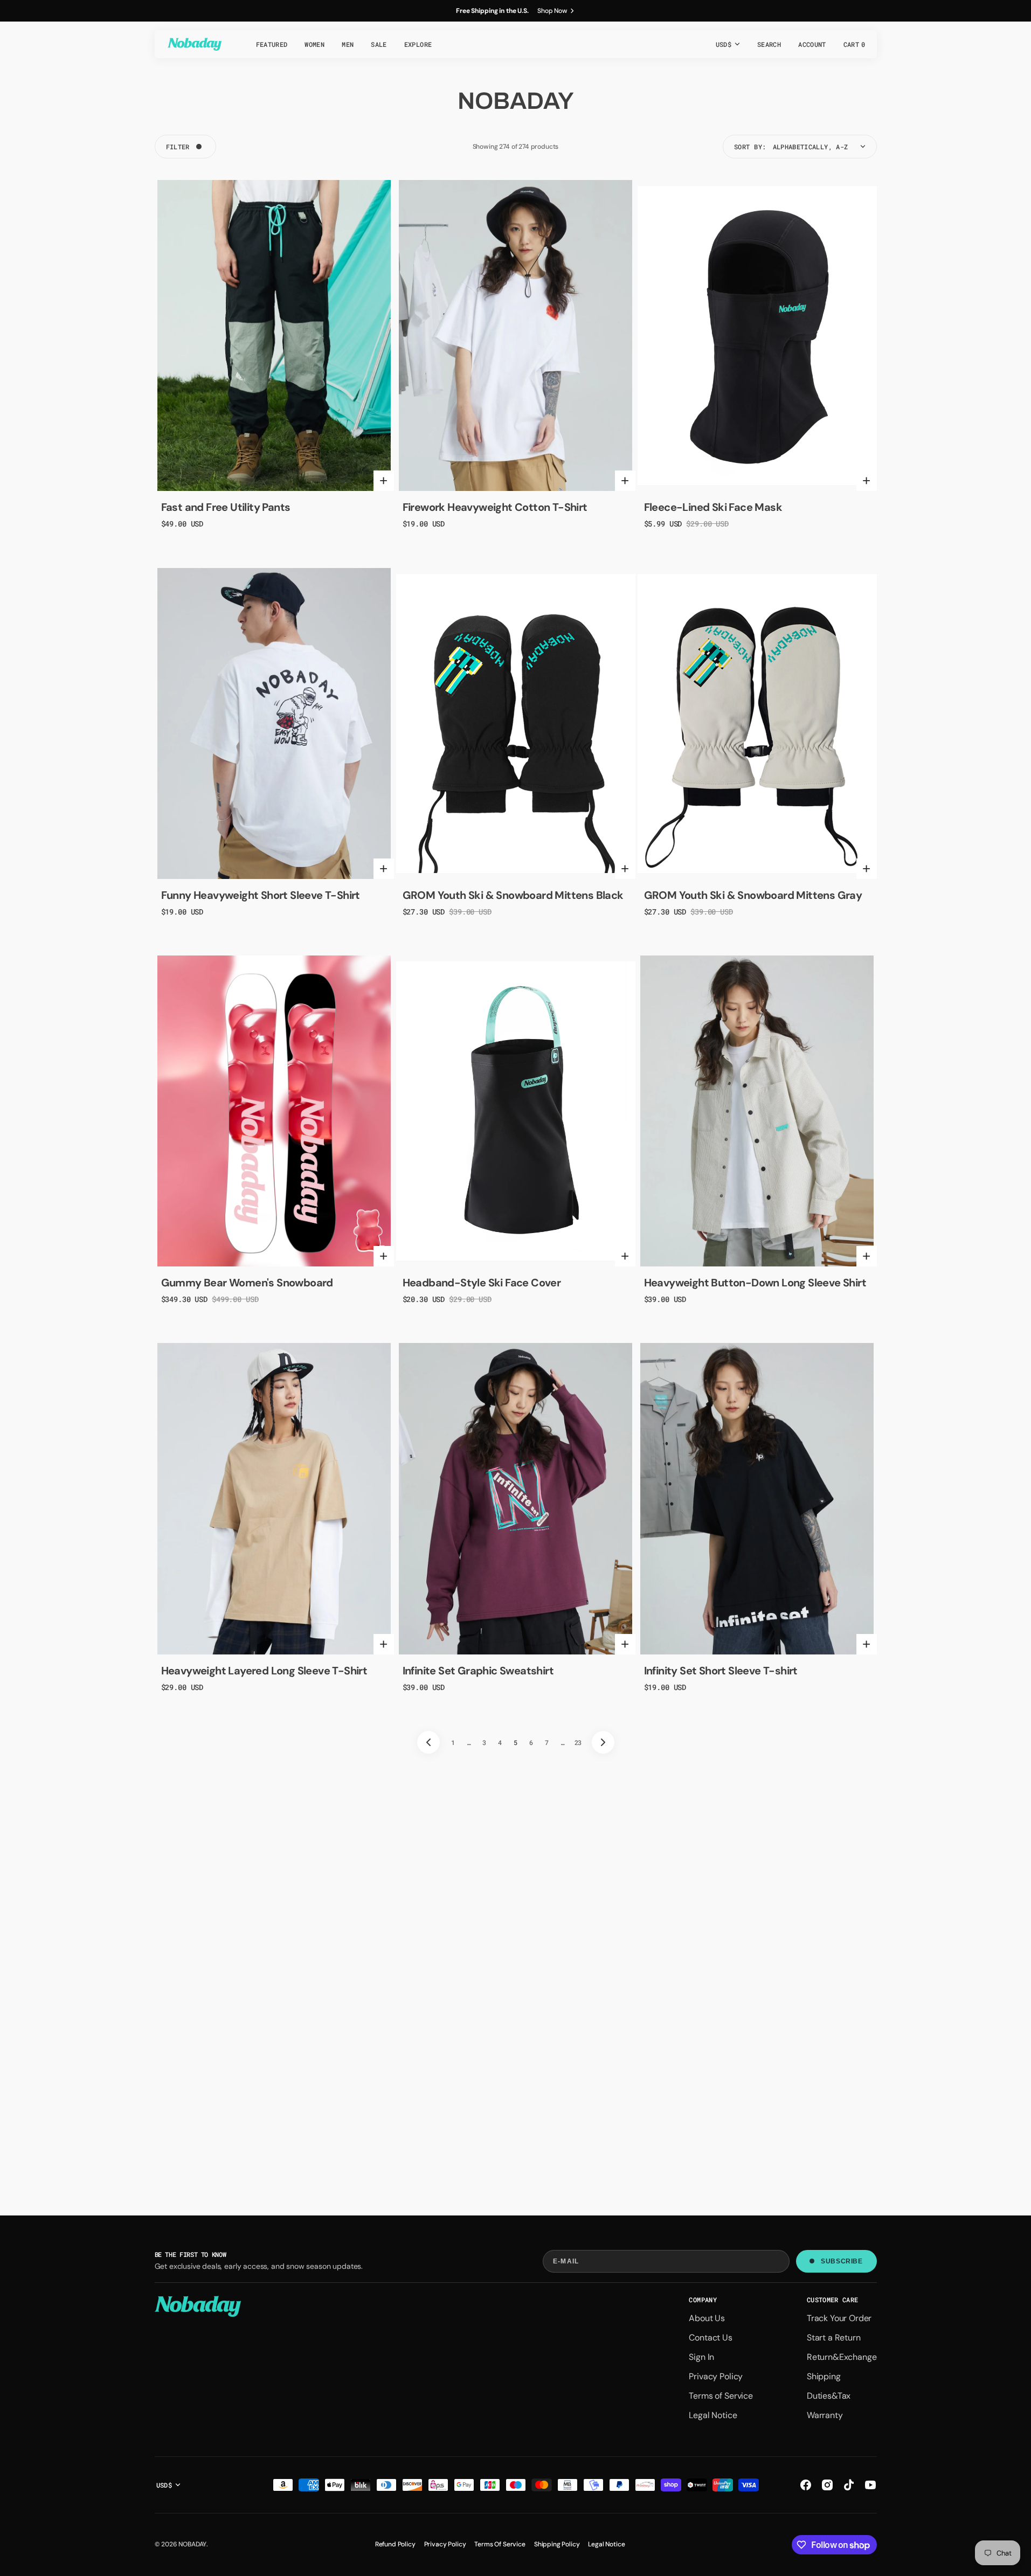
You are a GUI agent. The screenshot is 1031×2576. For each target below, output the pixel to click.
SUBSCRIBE (842, 2261)
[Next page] (603, 1742)
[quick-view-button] (384, 481)
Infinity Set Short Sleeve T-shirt (721, 1671)
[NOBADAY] (195, 44)
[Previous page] (428, 1742)
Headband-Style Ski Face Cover (482, 1283)
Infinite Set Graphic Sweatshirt (478, 1671)
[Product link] (274, 335)
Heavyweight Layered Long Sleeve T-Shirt (264, 1671)
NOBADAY (192, 2544)
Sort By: (750, 147)
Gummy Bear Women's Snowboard (247, 1283)
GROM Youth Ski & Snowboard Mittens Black (513, 895)
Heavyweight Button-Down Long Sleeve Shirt (755, 1283)
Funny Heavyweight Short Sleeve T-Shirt (261, 895)
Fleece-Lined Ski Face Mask (713, 507)
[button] (769, 44)
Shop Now (552, 11)
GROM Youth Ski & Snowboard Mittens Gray (753, 895)
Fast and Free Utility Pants (226, 507)
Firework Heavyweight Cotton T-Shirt (495, 507)
